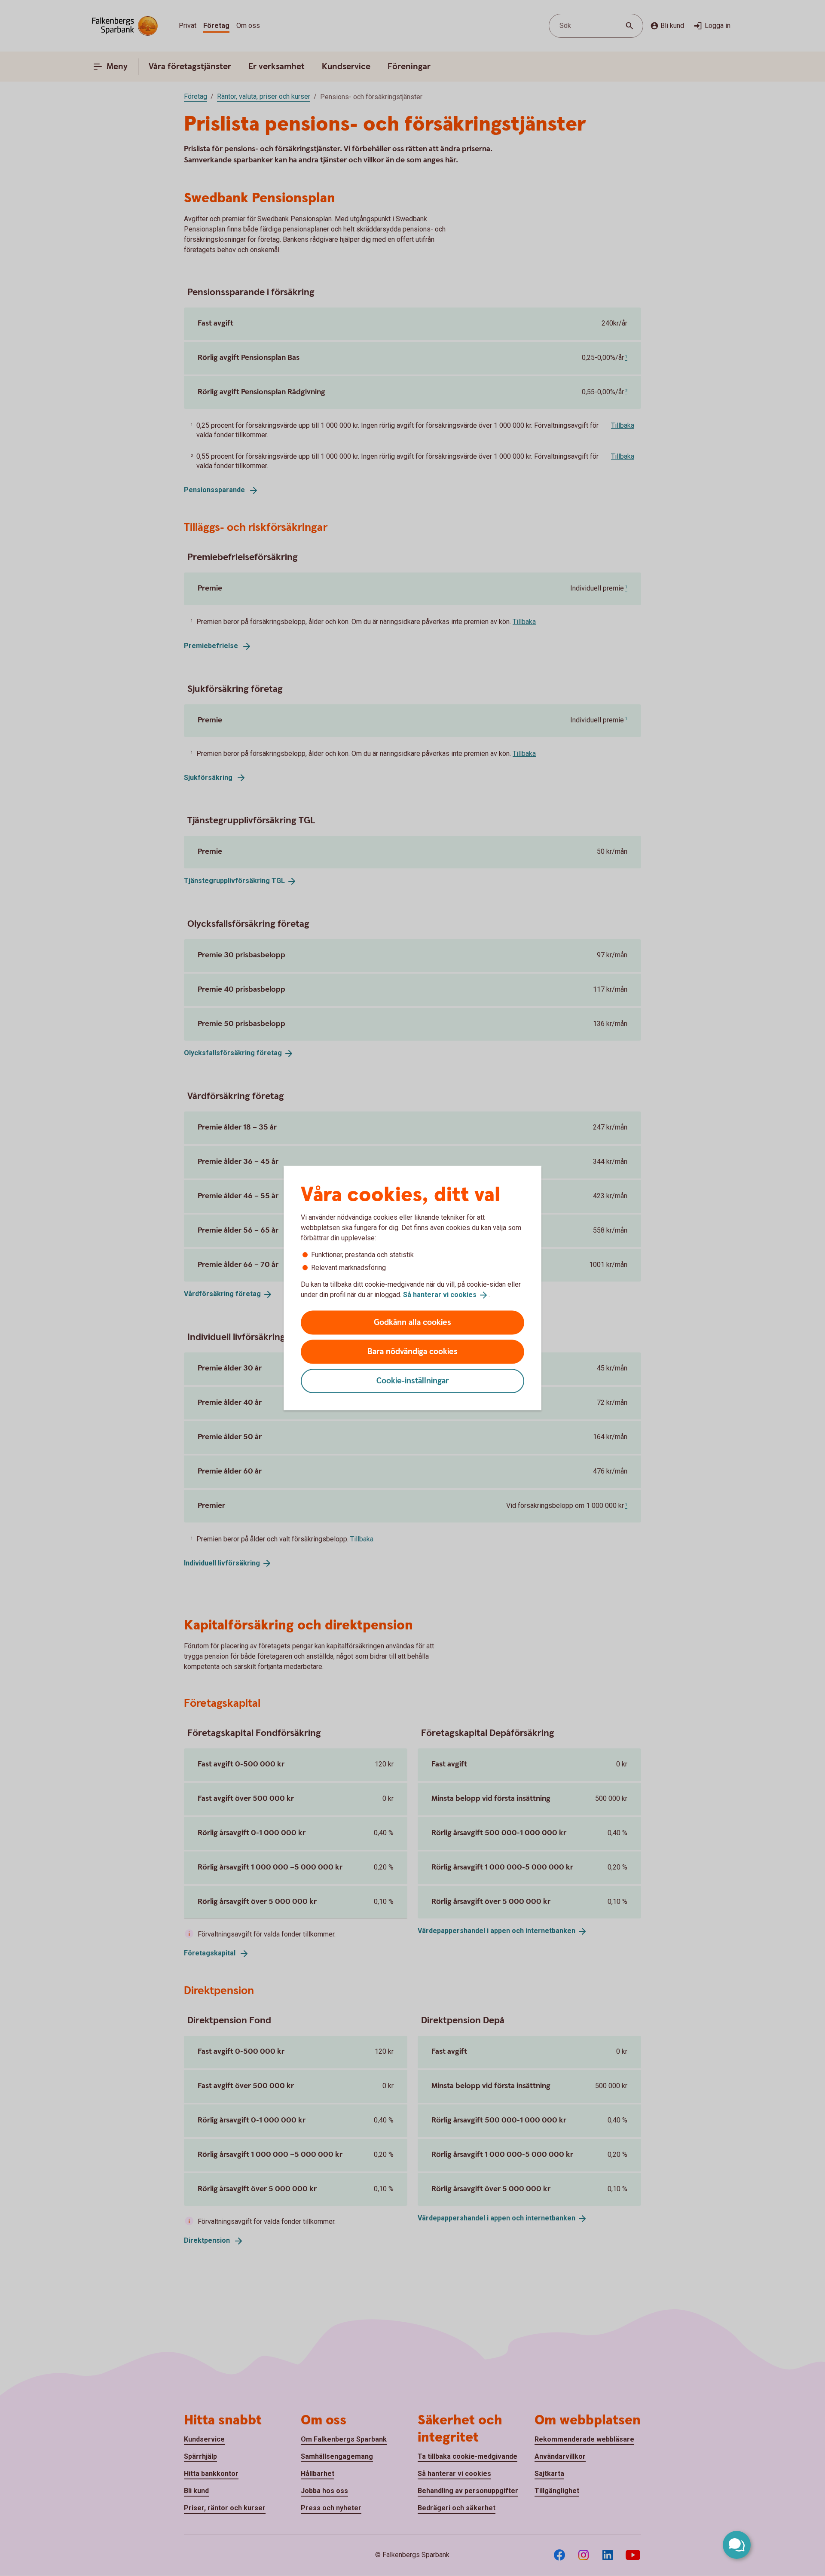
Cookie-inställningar (413, 1381)
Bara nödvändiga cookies (412, 1351)
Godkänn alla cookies (412, 1322)
